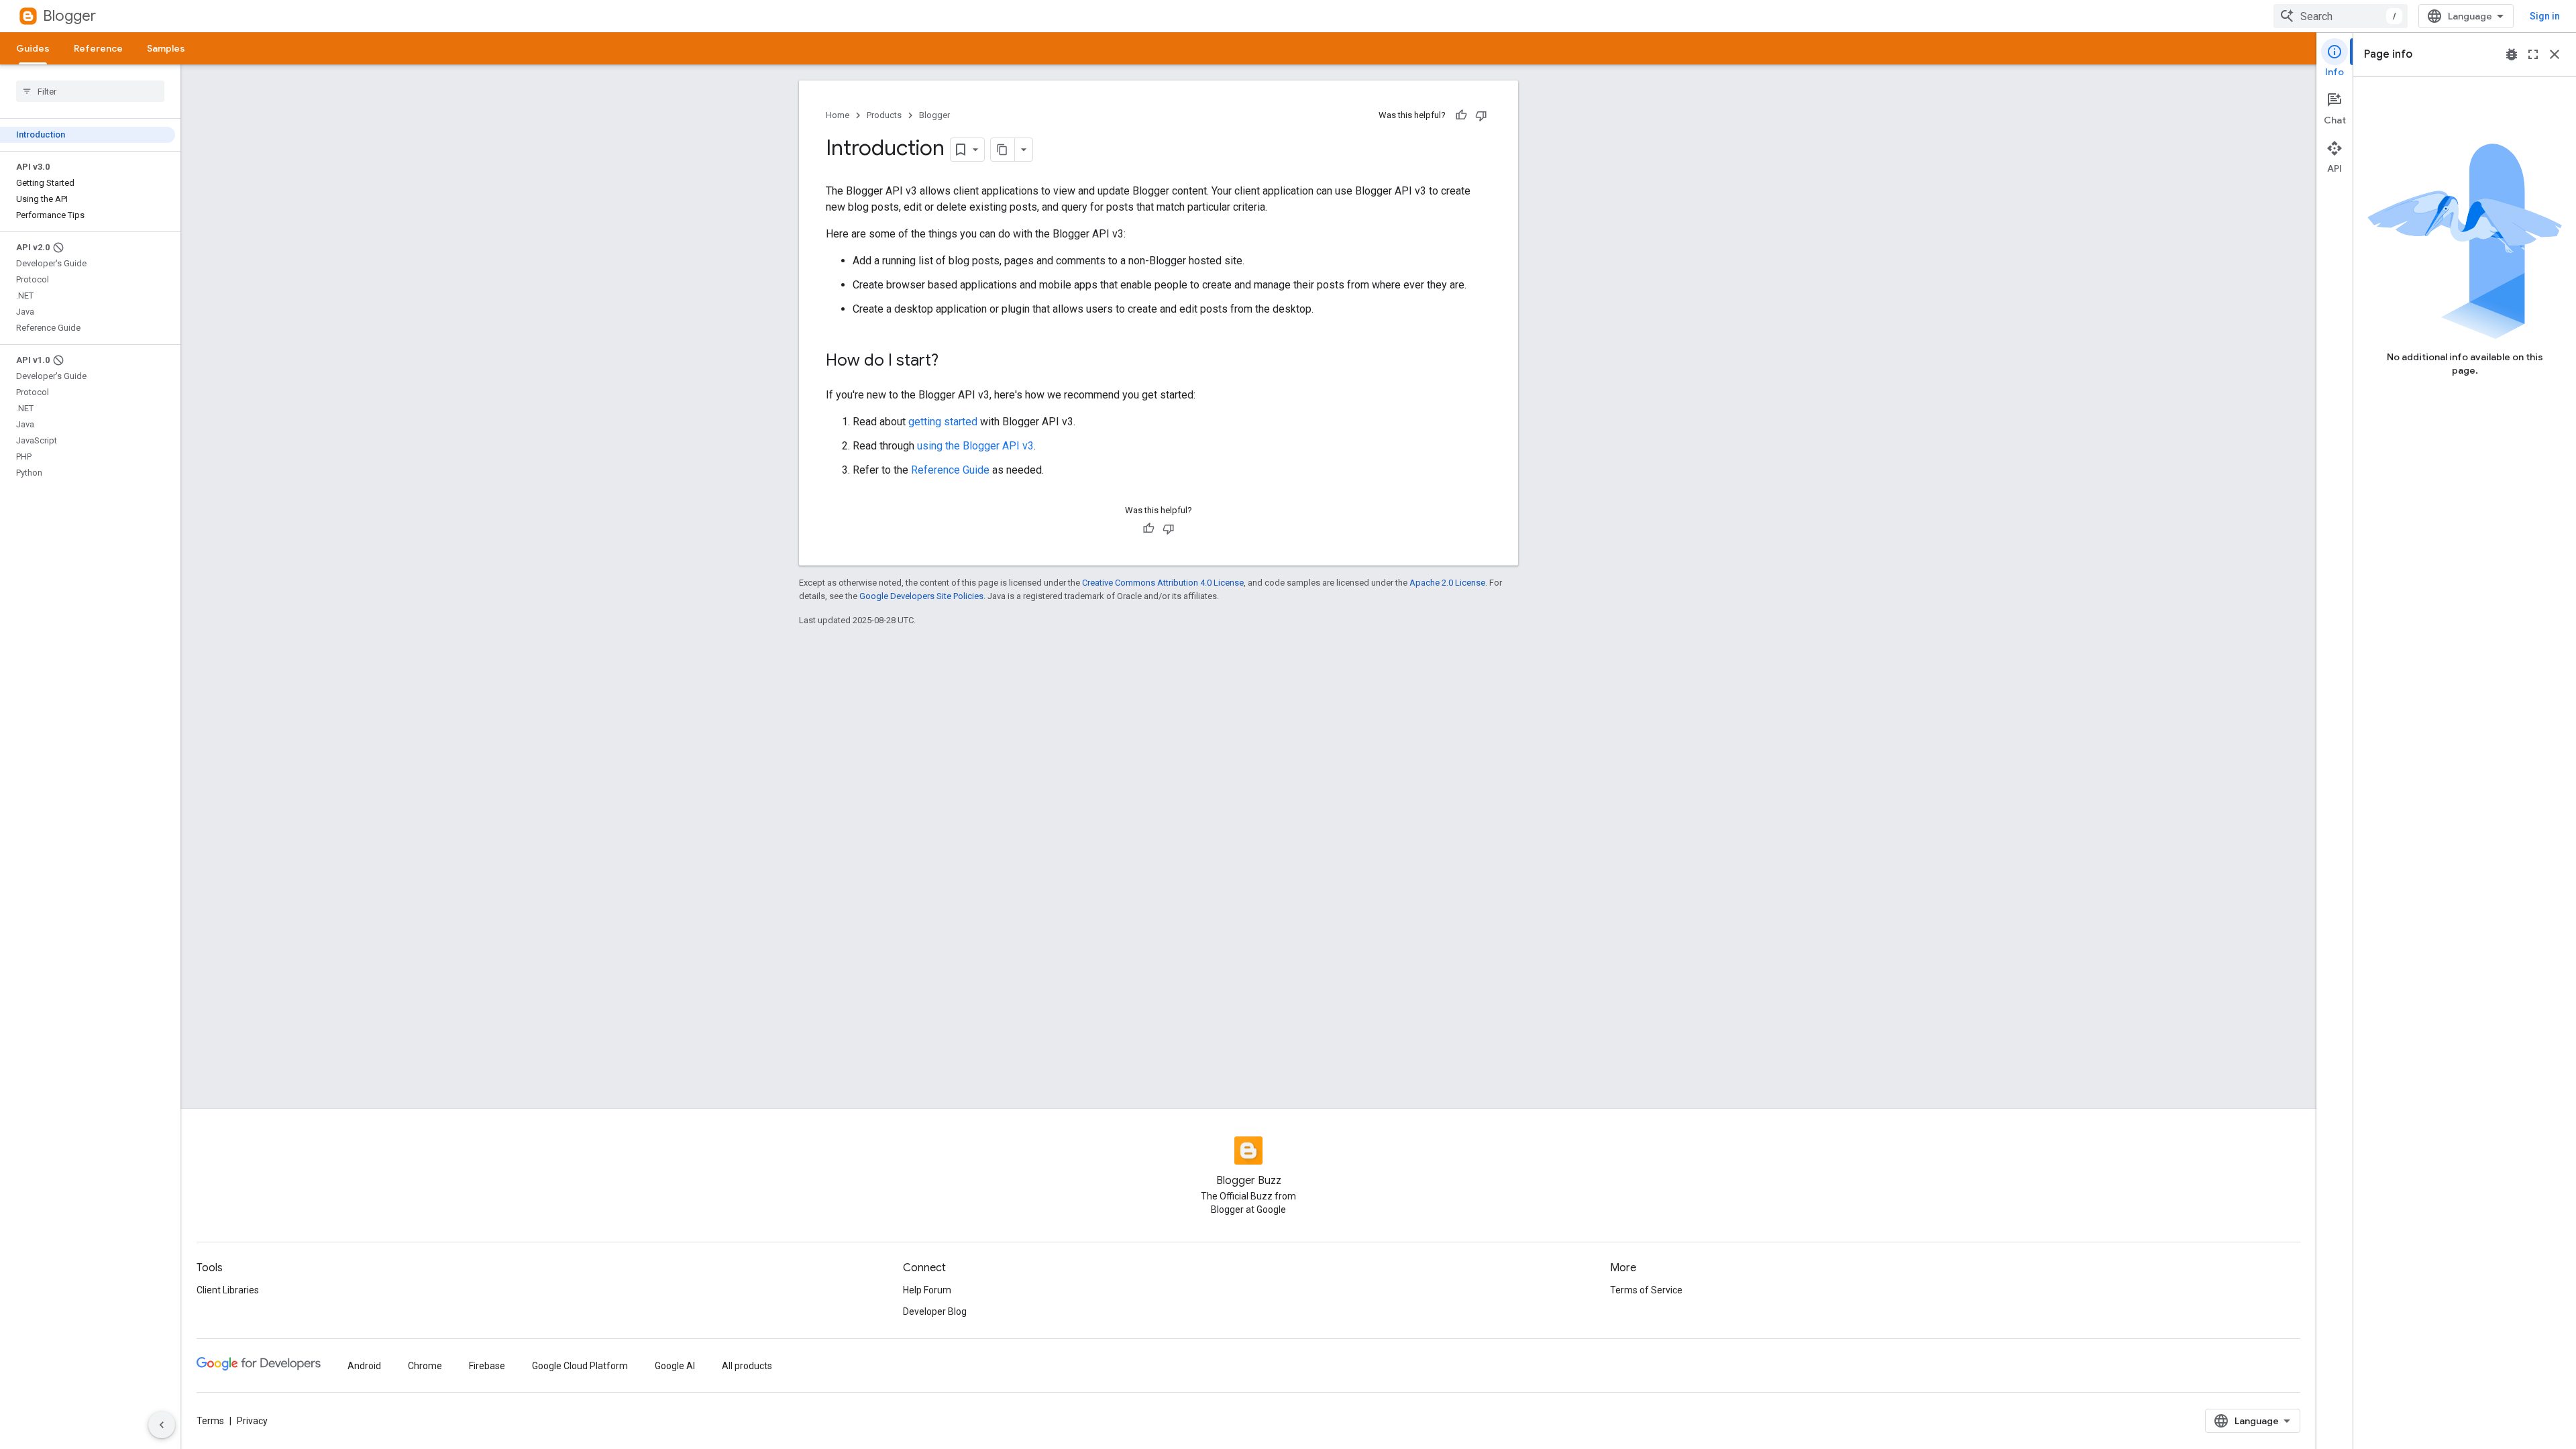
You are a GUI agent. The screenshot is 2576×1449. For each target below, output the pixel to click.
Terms (210, 1421)
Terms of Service (1646, 1290)
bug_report (2512, 54)
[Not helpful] (1481, 115)
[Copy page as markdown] (1003, 150)
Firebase (487, 1366)
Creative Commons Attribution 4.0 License (1163, 583)
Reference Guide (950, 470)
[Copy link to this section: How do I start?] (952, 362)
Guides (33, 48)
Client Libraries (228, 1290)
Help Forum (927, 1290)
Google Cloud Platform (580, 1366)
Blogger (69, 16)
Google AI (675, 1366)
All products (747, 1366)
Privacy (252, 1421)
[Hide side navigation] (162, 1425)
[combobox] (2341, 16)
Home (838, 115)
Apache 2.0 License (1447, 583)
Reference (98, 48)
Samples (166, 48)
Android (364, 1366)
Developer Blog (935, 1311)
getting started (943, 422)
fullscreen (2533, 54)
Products (884, 115)
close (2555, 54)
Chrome (425, 1366)
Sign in (2545, 16)
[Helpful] (1461, 115)
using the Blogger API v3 (975, 446)
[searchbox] (90, 91)
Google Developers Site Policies (921, 596)
